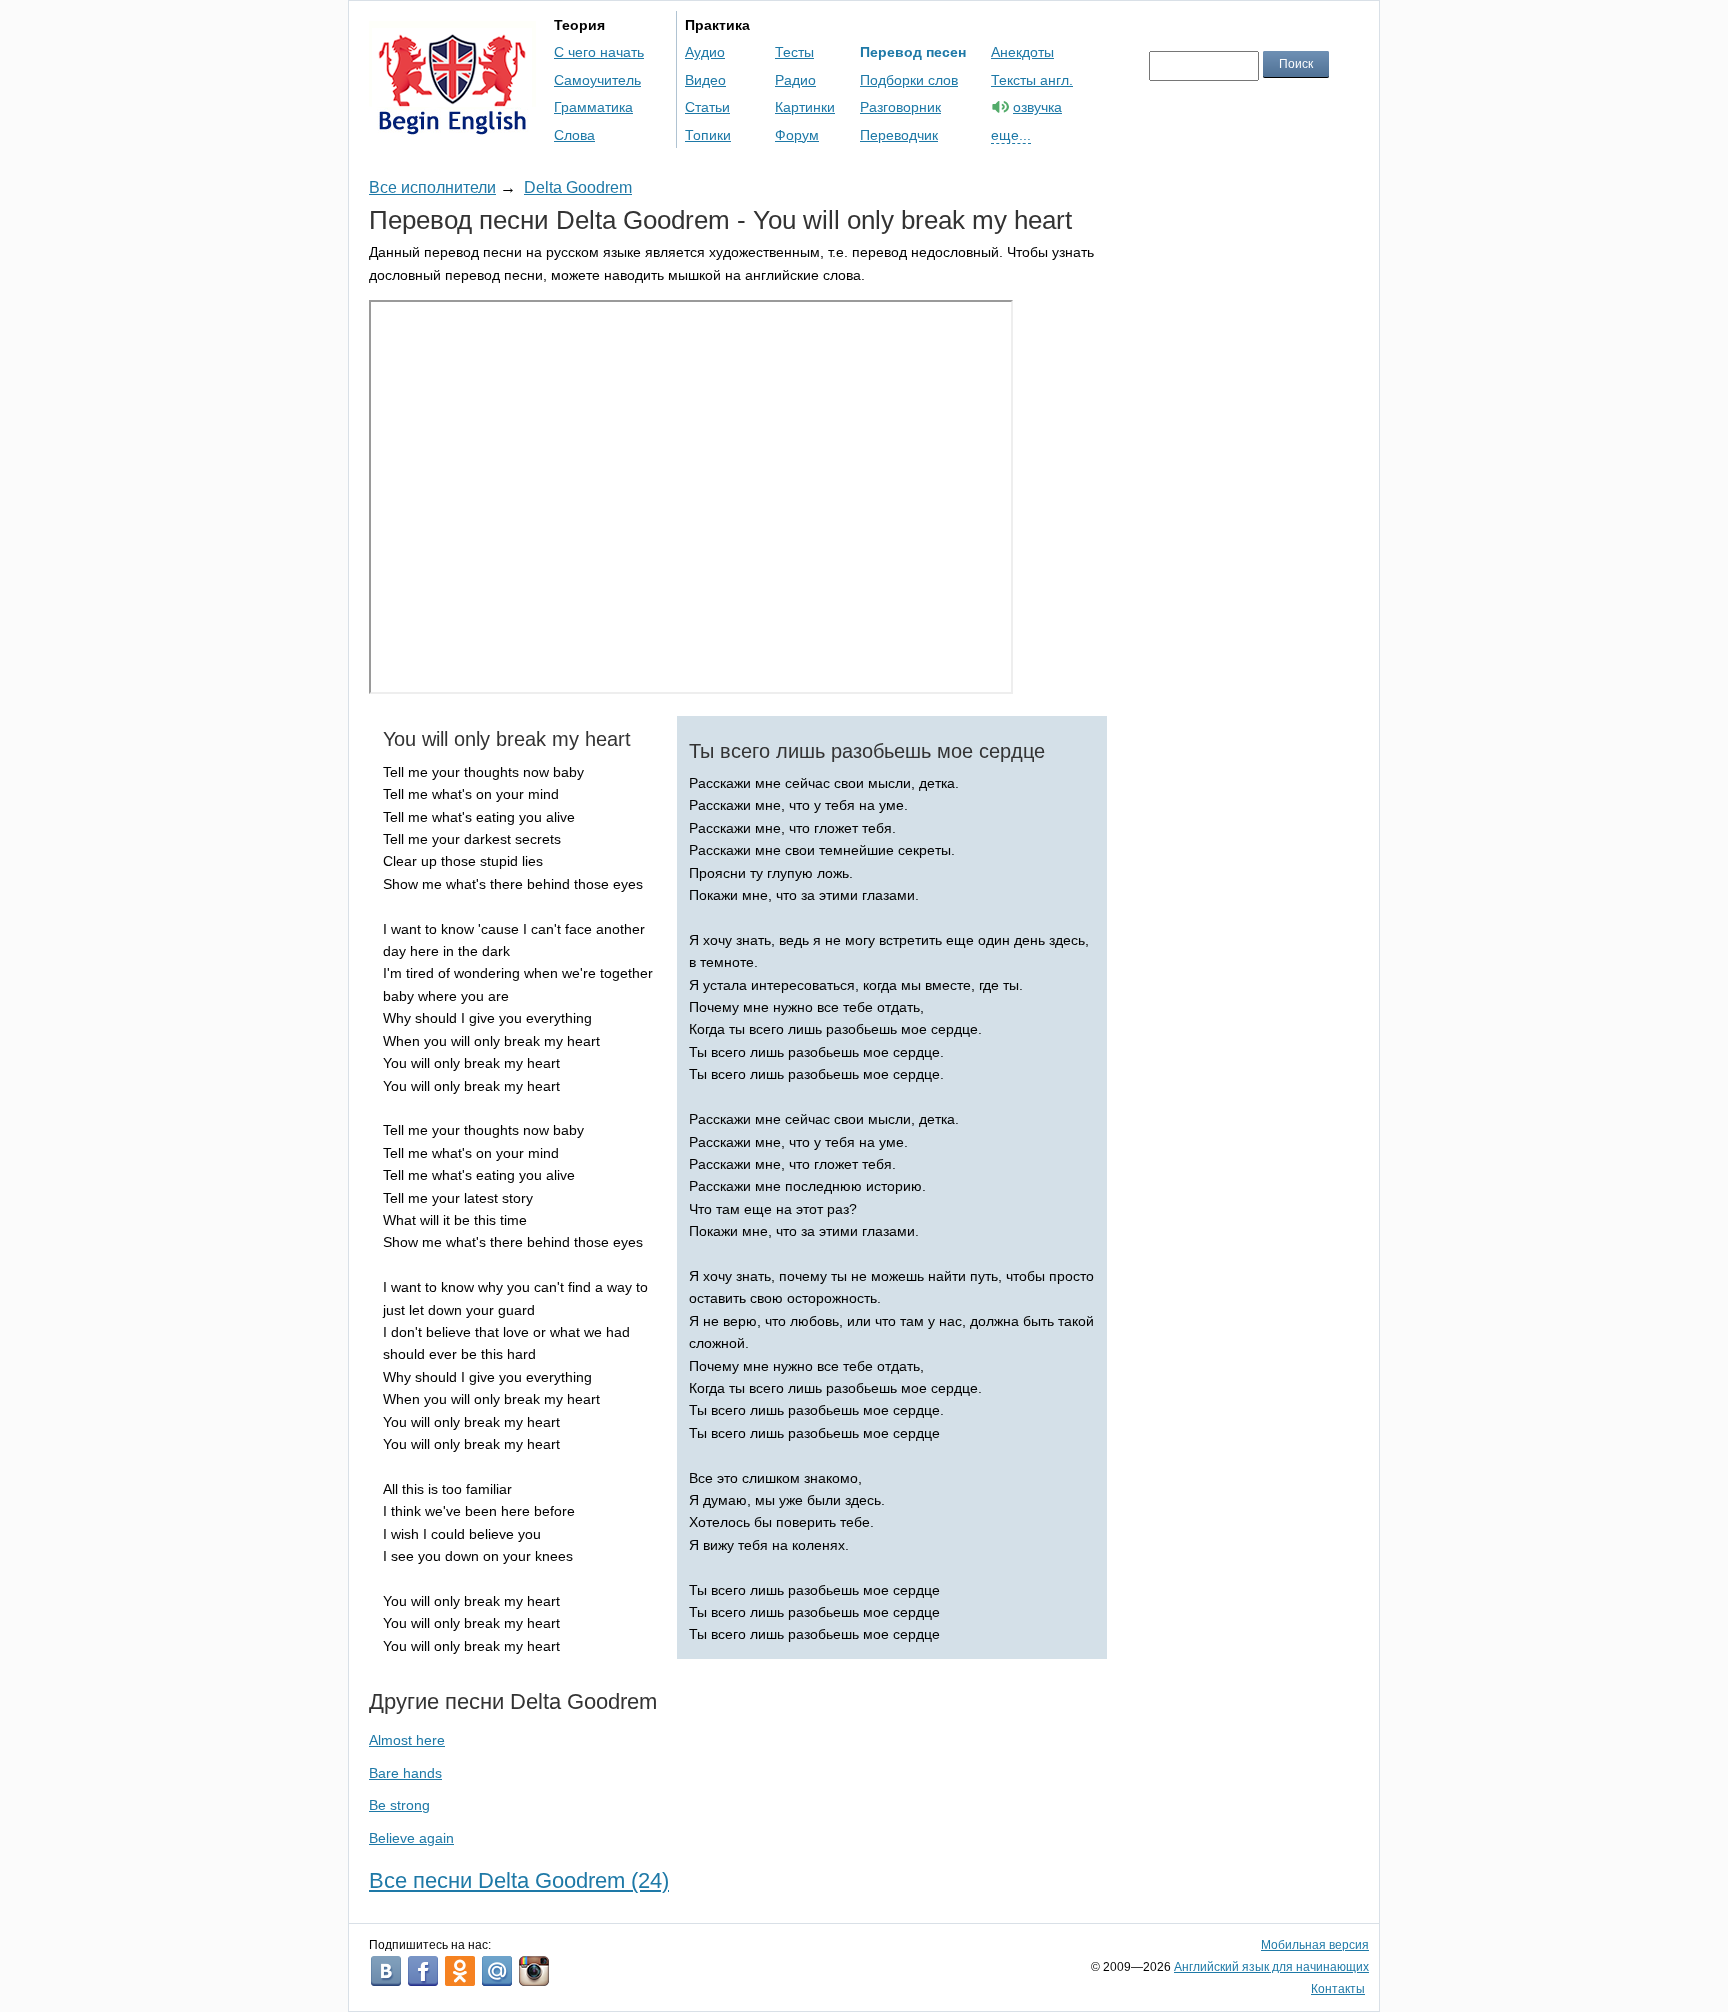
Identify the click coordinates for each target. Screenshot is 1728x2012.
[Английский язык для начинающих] (452, 125)
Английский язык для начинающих (1271, 1967)
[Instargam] (534, 1971)
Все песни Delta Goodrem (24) (519, 1880)
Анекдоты (1022, 52)
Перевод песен (913, 52)
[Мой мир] (497, 1971)
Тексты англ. (1032, 80)
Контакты (1338, 1989)
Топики (708, 135)
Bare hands (405, 1773)
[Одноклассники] (460, 1971)
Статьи (707, 107)
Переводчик (899, 135)
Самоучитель (597, 80)
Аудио (705, 52)
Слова (574, 135)
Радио (795, 80)
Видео (705, 80)
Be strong (399, 1805)
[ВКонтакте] (386, 1971)
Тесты (794, 52)
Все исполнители (432, 187)
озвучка (1037, 107)
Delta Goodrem (578, 187)
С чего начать (599, 52)
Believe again (411, 1838)
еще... (1011, 135)
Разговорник (900, 107)
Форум (797, 135)
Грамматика (593, 107)
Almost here (407, 1740)
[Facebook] (423, 1971)
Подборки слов (909, 80)
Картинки (805, 107)
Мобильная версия (1315, 1945)
